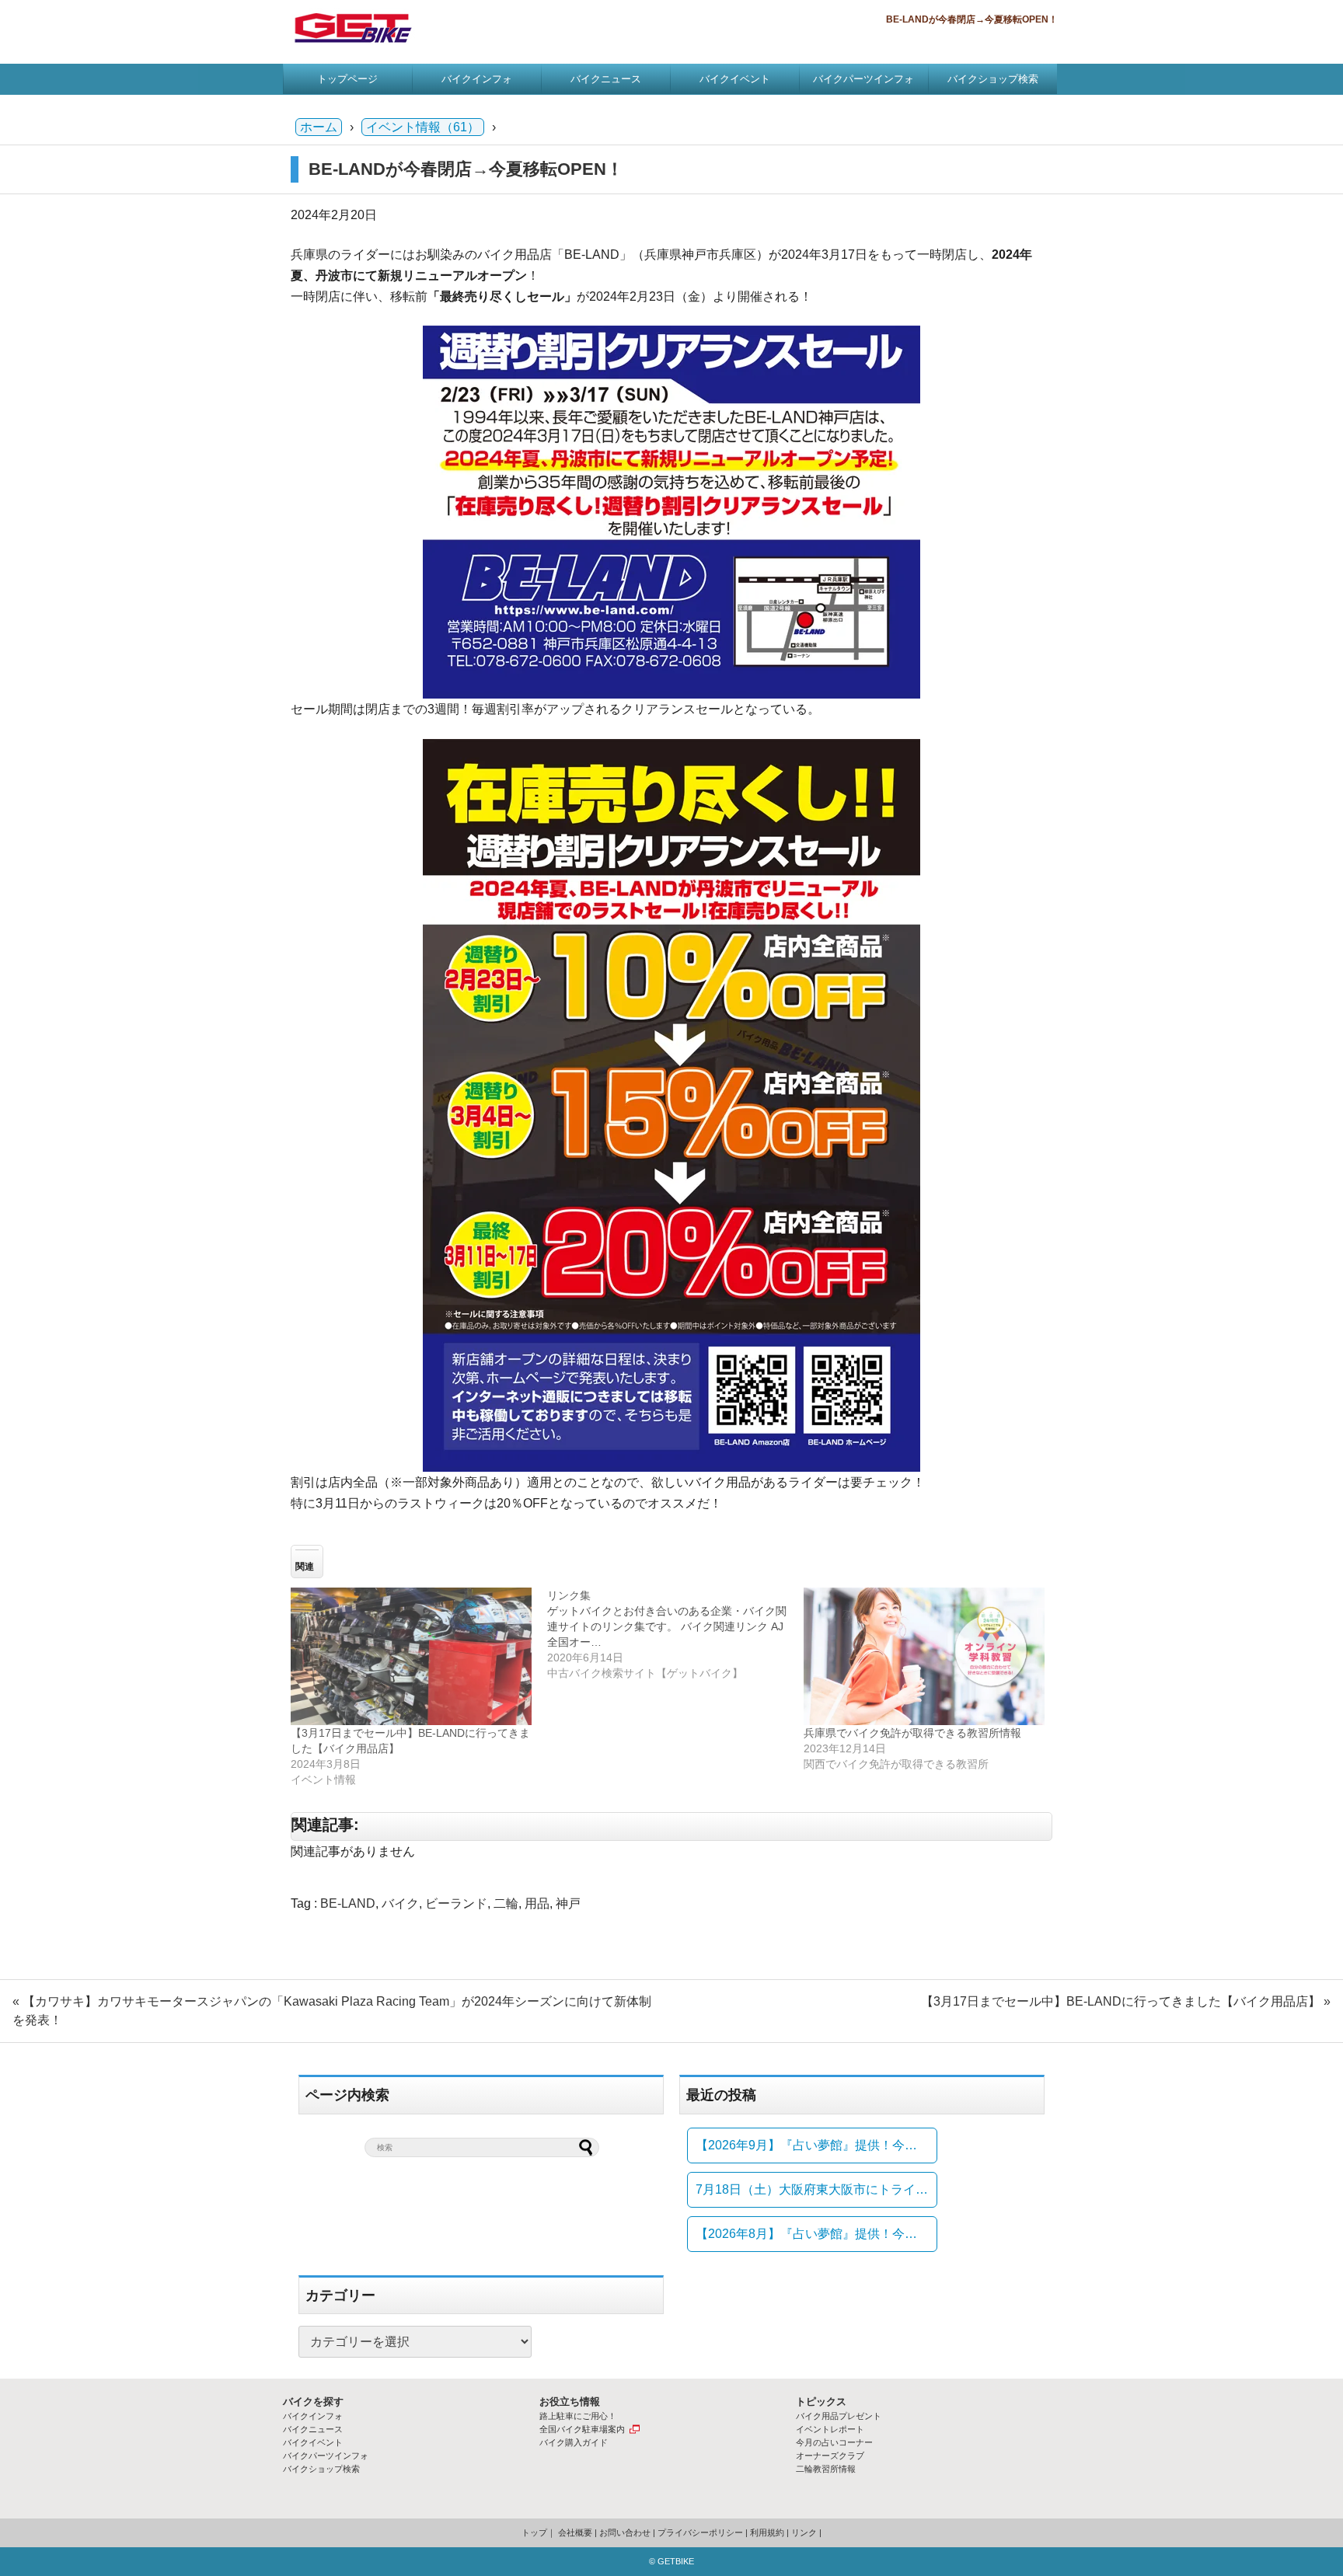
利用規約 (767, 2532)
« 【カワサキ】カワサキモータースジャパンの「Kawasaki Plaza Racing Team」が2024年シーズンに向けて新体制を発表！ (332, 2011)
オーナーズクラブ (830, 2456)
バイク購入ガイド (574, 2442)
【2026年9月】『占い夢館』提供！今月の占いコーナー (816, 2145)
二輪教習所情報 (826, 2469)
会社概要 (575, 2532)
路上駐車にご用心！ (578, 2416)
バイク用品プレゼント (839, 2416)
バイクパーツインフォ (863, 79)
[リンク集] (675, 1634)
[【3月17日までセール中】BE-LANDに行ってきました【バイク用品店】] (411, 1656)
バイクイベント (735, 79)
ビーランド (456, 1903)
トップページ (347, 79)
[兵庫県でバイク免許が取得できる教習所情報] (924, 1656)
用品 (537, 1903)
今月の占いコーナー (834, 2442)
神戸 (568, 1903)
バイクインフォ (477, 79)
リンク (804, 2532)
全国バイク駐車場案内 (582, 2429)
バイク (400, 1903)
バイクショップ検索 (993, 79)
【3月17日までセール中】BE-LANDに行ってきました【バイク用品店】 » (1126, 2001)
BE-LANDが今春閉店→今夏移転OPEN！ (466, 169)
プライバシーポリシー (700, 2532)
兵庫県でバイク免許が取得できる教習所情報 (912, 1733)
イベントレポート (830, 2429)
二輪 (506, 1903)
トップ (534, 2532)
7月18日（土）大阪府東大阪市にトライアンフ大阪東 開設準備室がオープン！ (816, 2189)
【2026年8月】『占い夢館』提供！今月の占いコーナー (816, 2234)
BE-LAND (348, 1903)
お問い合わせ (625, 2532)
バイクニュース (606, 79)
